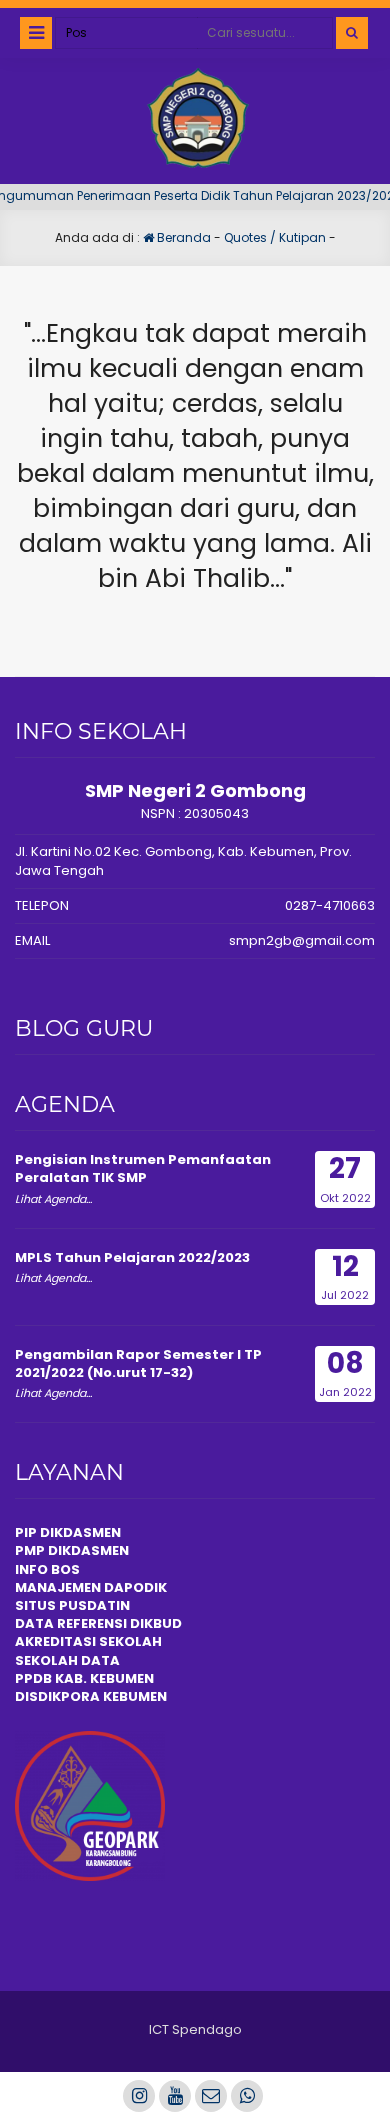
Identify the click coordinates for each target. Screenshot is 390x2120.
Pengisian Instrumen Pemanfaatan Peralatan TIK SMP (143, 1168)
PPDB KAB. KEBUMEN (84, 1678)
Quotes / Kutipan (275, 237)
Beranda (182, 237)
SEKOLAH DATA (67, 1660)
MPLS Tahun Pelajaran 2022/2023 (132, 1257)
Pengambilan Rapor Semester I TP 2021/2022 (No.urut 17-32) (138, 1363)
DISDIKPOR (52, 1696)
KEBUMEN (133, 1696)
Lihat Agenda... (53, 1199)
